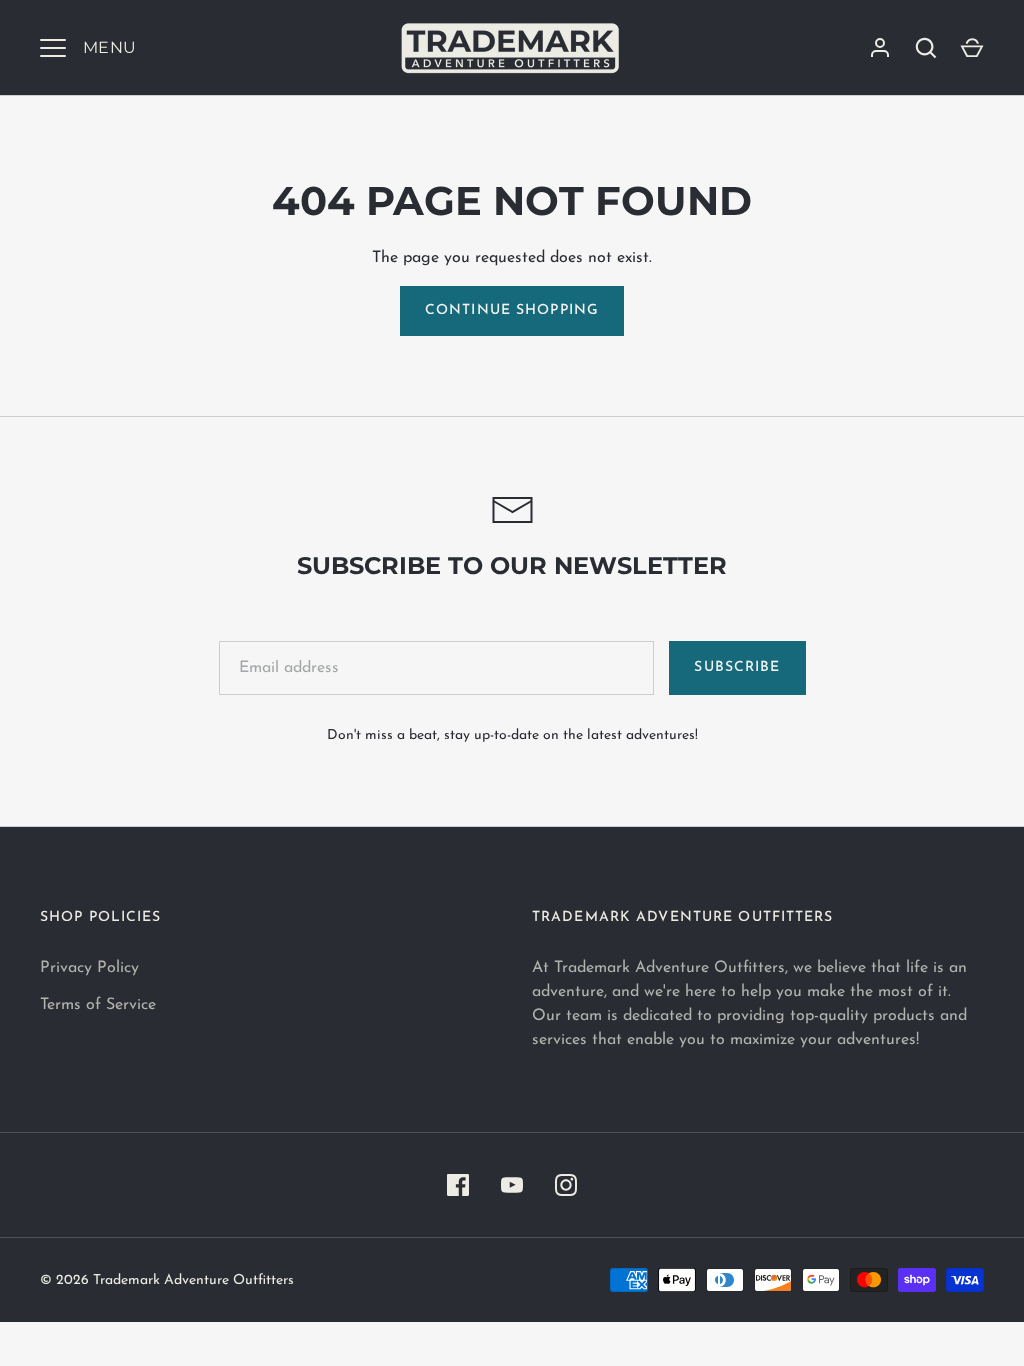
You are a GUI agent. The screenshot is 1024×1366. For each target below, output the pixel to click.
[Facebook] (458, 1185)
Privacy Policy (89, 968)
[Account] (880, 48)
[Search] (926, 48)
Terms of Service (98, 1005)
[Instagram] (566, 1185)
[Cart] (972, 48)
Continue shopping (512, 310)
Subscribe (737, 667)
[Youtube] (512, 1185)
